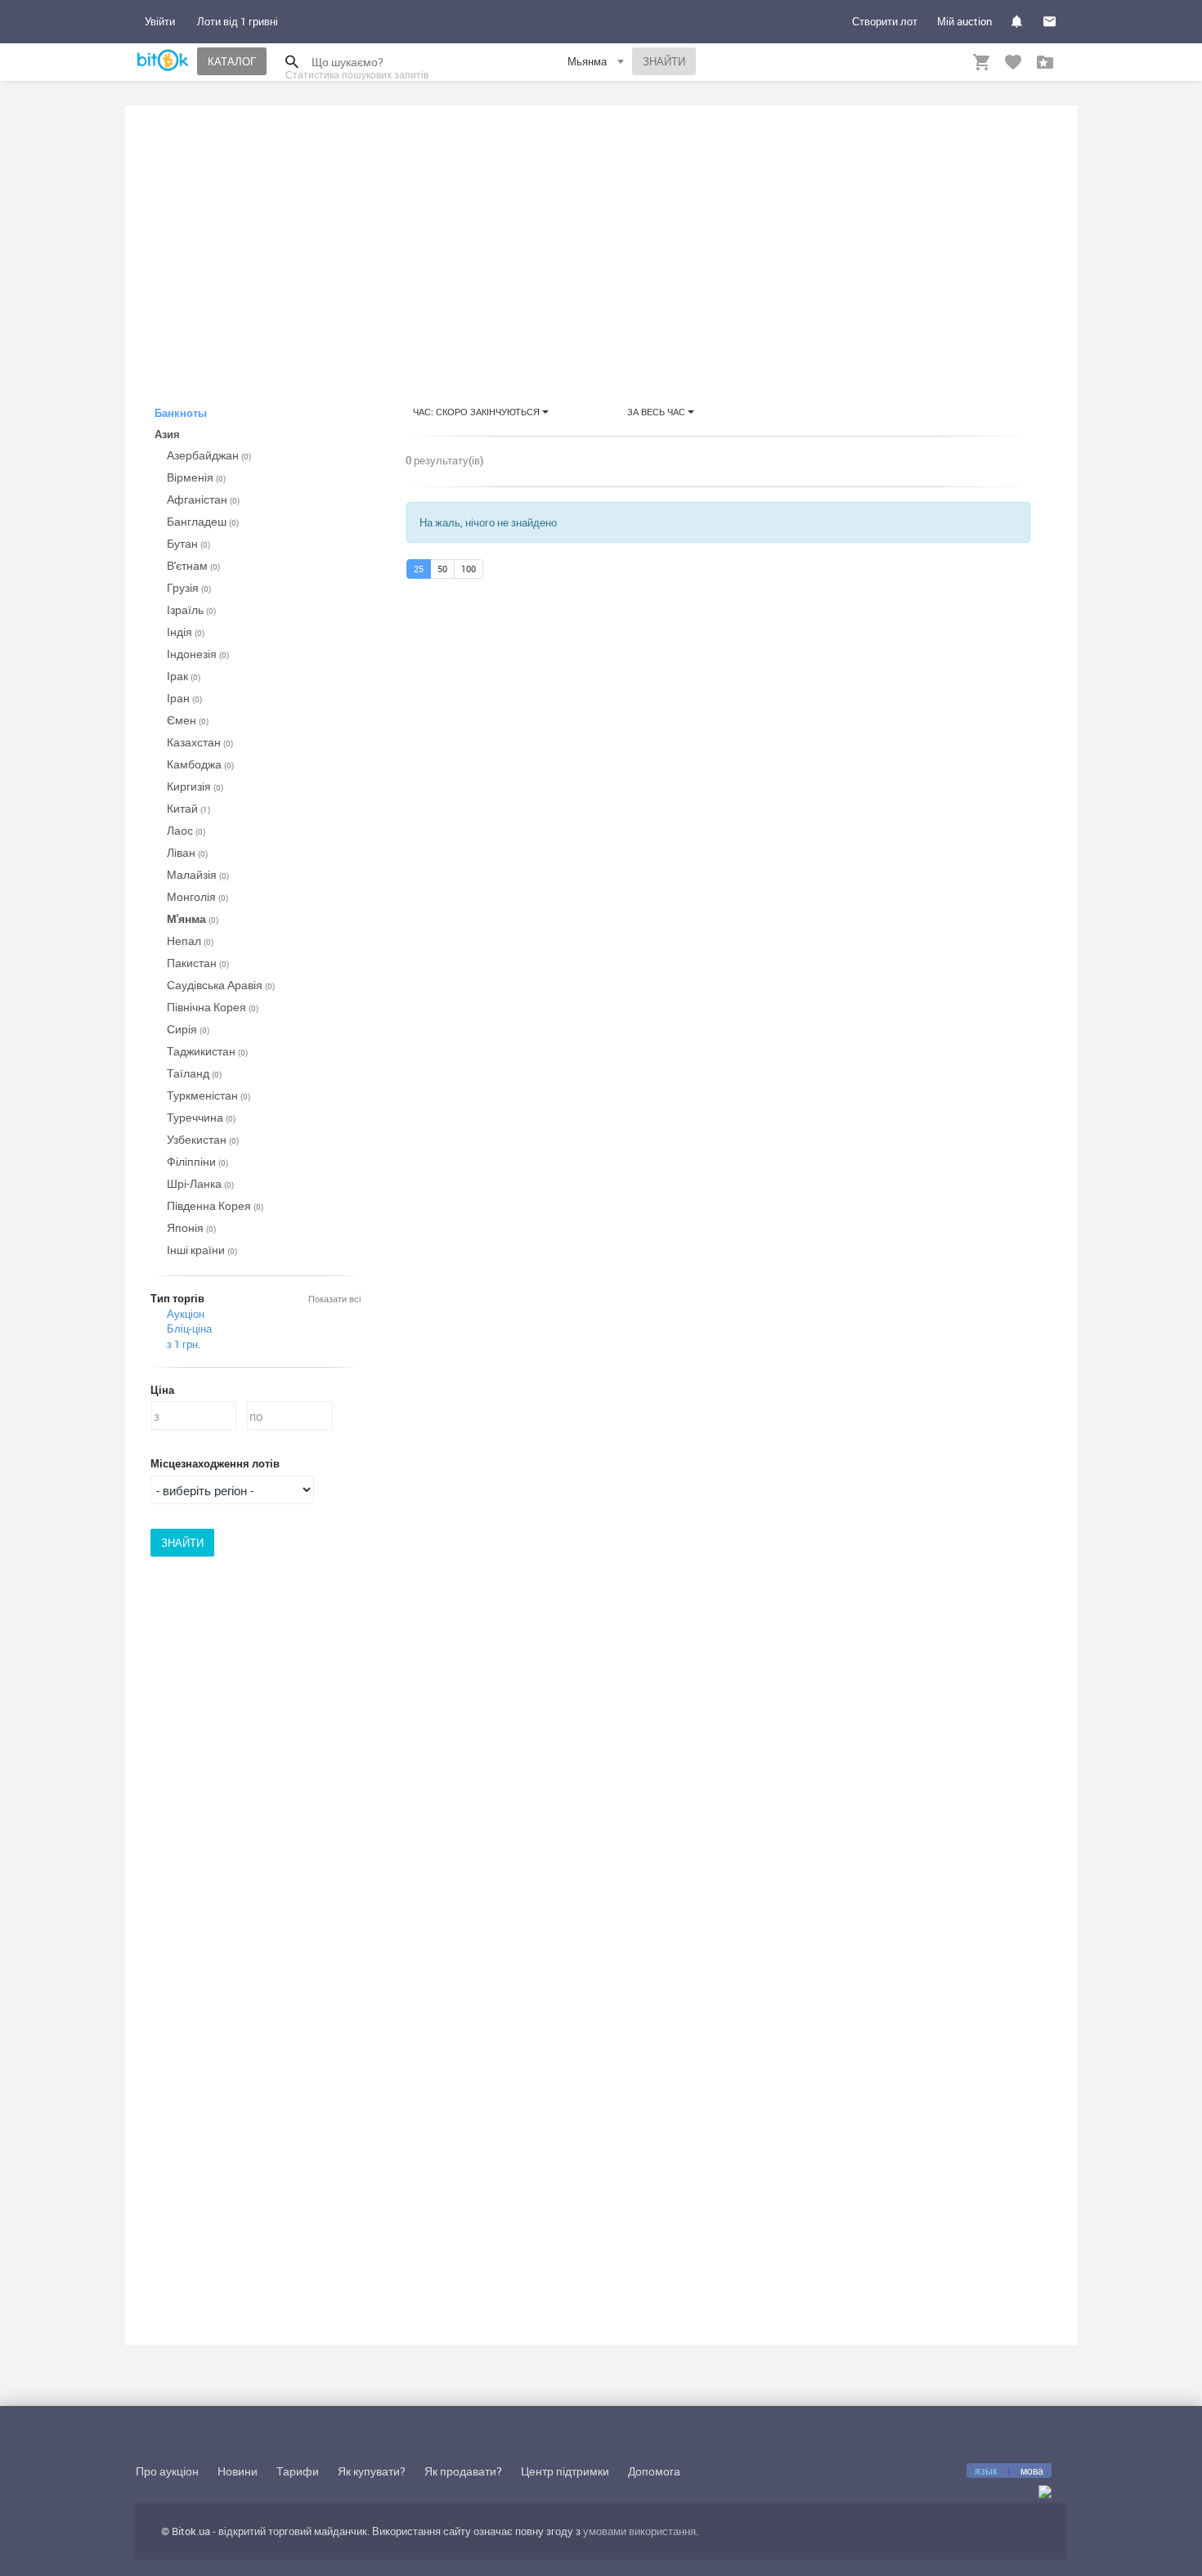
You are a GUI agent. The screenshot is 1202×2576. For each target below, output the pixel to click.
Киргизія (195, 786)
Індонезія (198, 654)
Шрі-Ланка (200, 1183)
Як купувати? (372, 2471)
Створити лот (885, 21)
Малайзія (198, 874)
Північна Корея (213, 1007)
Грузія (189, 587)
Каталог (232, 61)
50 (442, 569)
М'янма (193, 918)
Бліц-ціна (189, 1328)
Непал (190, 941)
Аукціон (186, 1314)
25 (419, 569)
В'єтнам (193, 565)
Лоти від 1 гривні (238, 21)
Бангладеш (203, 521)
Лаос (186, 830)
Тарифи (298, 2471)
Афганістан (203, 499)
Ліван (187, 852)
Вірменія (196, 477)
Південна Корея (215, 1205)
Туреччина (201, 1117)
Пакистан (198, 963)
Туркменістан (209, 1095)
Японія (191, 1228)
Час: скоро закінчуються (478, 412)
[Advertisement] (601, 240)
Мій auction (964, 21)
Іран (184, 698)
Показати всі (334, 1299)
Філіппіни (197, 1161)
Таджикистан (207, 1051)
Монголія (197, 896)
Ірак (184, 676)
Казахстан (200, 742)
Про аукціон (167, 2471)
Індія (186, 632)
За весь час (657, 412)
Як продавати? (463, 2471)
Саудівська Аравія (221, 985)
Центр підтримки (565, 2471)
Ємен (188, 720)
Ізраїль (191, 609)
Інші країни (202, 1250)
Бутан (188, 543)
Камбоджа (200, 764)
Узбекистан (203, 1139)
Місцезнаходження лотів (215, 1463)
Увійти (160, 21)
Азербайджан (209, 455)
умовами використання (639, 2531)
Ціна (162, 1390)
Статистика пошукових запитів (357, 74)
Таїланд (194, 1073)
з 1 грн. (184, 1344)
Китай (188, 808)
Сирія (188, 1029)
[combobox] (598, 64)
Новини (238, 2471)
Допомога (654, 2471)
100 (469, 569)
